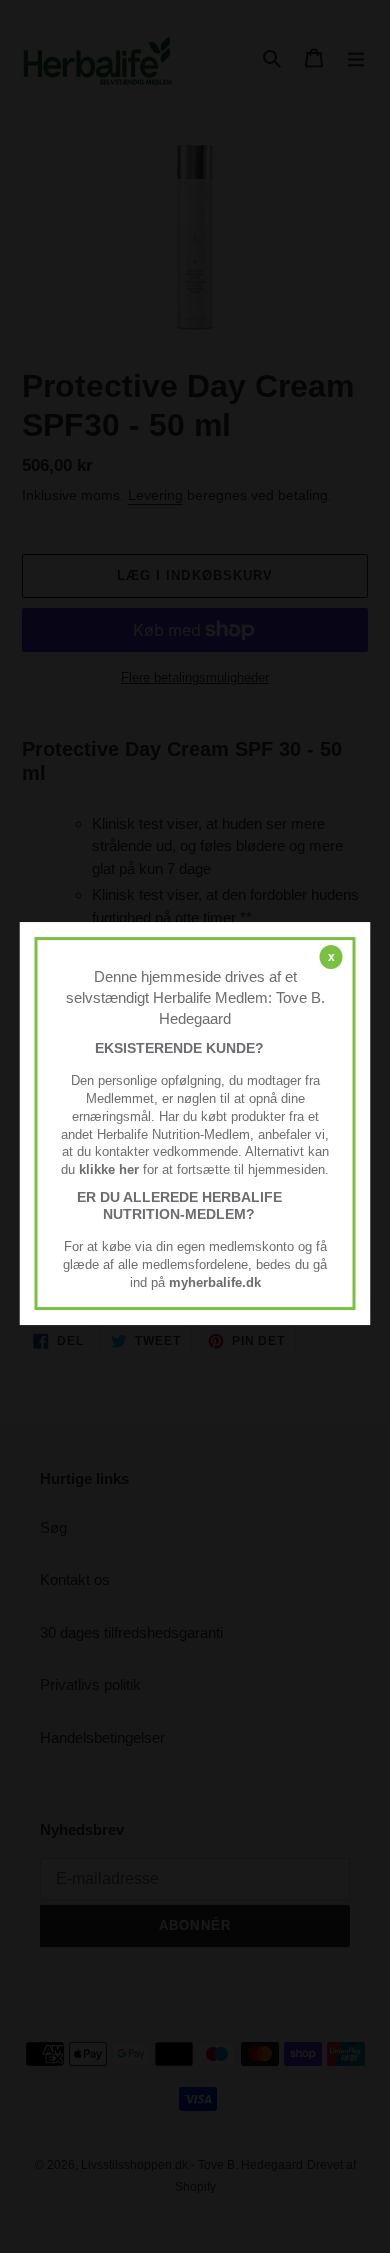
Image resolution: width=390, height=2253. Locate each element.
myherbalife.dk (215, 1282)
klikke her (109, 1169)
